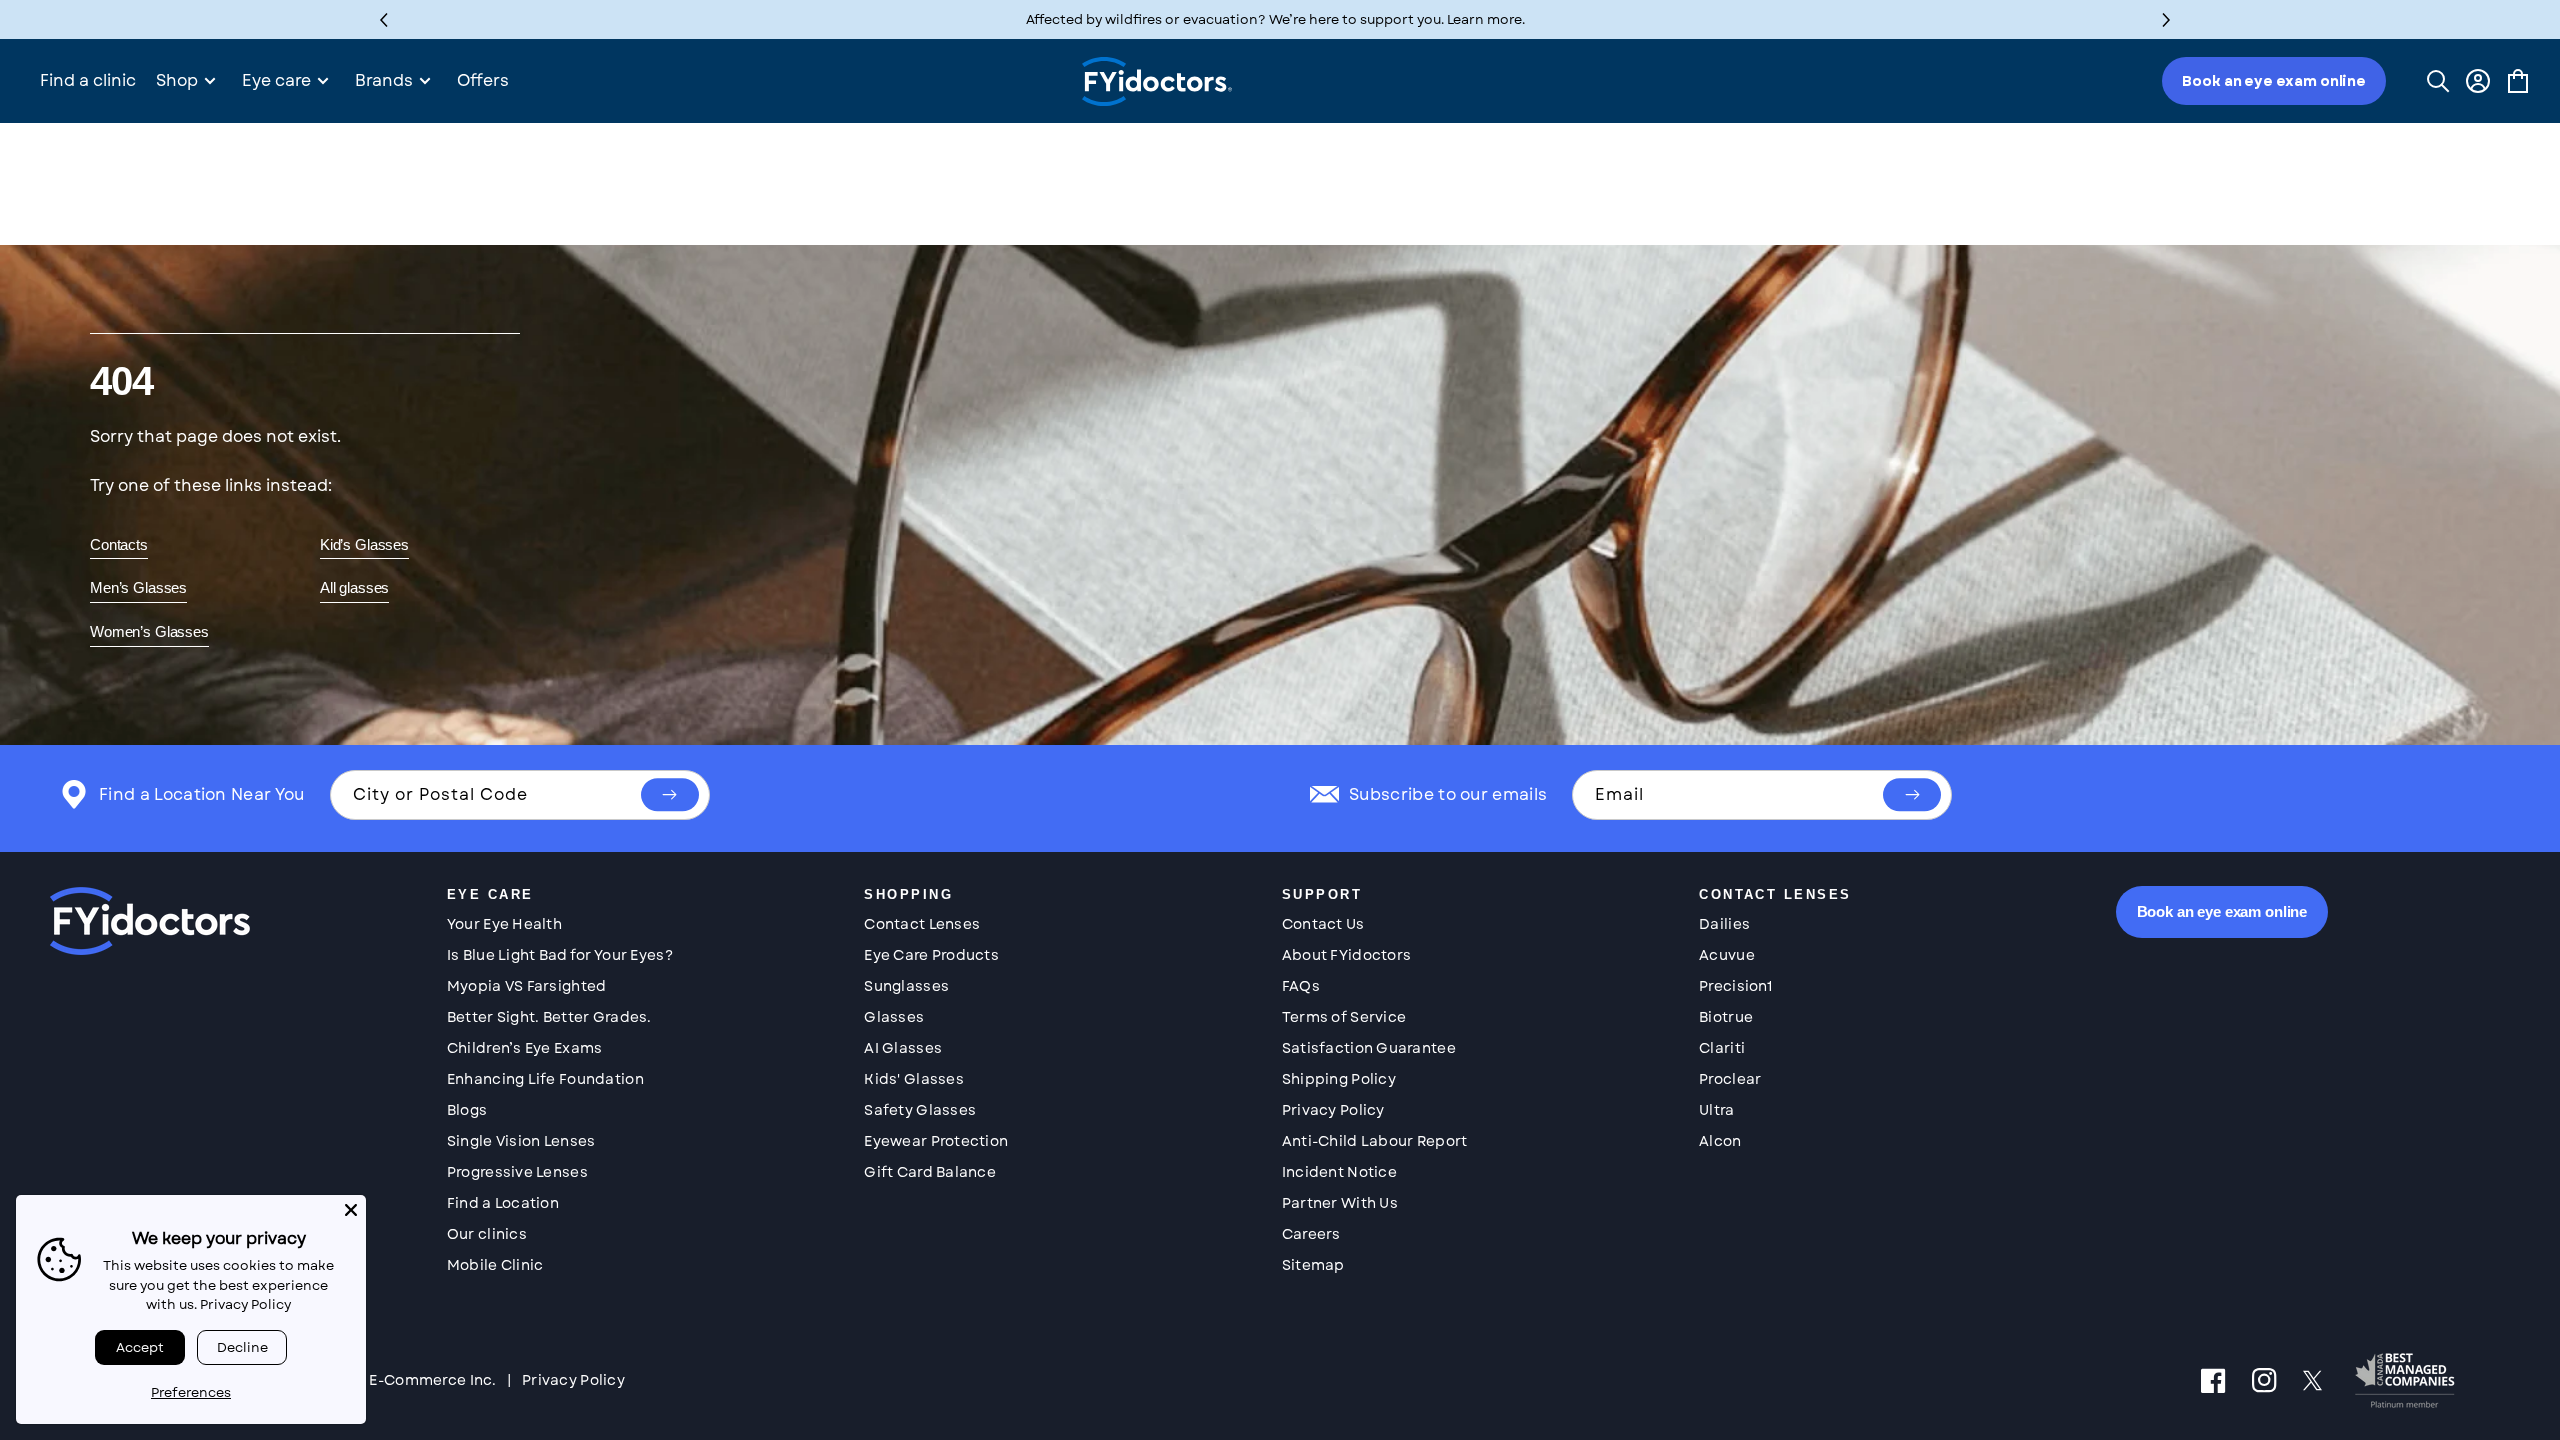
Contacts (119, 543)
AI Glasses (903, 1047)
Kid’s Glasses (364, 543)
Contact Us (1323, 923)
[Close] (351, 1210)
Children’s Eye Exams (525, 1047)
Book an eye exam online (2274, 81)
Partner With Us (1340, 1202)
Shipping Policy (1339, 1078)
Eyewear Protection (936, 1140)
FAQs (1301, 985)
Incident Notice (1339, 1171)
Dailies (1724, 923)
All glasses (354, 586)
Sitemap (1313, 1264)
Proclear (1730, 1078)
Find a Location (503, 1202)
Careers (1311, 1233)
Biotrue (1726, 1016)
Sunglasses (906, 985)
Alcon (1720, 1140)
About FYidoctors (1346, 954)
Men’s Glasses (138, 586)
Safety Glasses (920, 1109)
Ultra (1716, 1109)
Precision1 (1735, 985)
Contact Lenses (922, 923)
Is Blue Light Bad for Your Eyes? (560, 954)
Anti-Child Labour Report (1375, 1140)
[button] (2166, 19)
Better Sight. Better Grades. (549, 1016)
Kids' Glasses (914, 1078)
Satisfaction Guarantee (1369, 1047)
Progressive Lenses (517, 1171)
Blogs (467, 1109)
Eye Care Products (931, 954)
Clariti (1722, 1047)
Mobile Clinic (495, 1264)
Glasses (894, 1016)
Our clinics (487, 1233)
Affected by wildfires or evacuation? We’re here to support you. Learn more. (1275, 19)
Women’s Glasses (149, 630)
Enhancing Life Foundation (545, 1078)
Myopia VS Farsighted (527, 985)
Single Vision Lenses (521, 1140)
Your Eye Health (504, 923)
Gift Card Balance (930, 1171)
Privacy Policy (1333, 1109)
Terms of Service (1344, 1016)
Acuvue (1727, 954)
